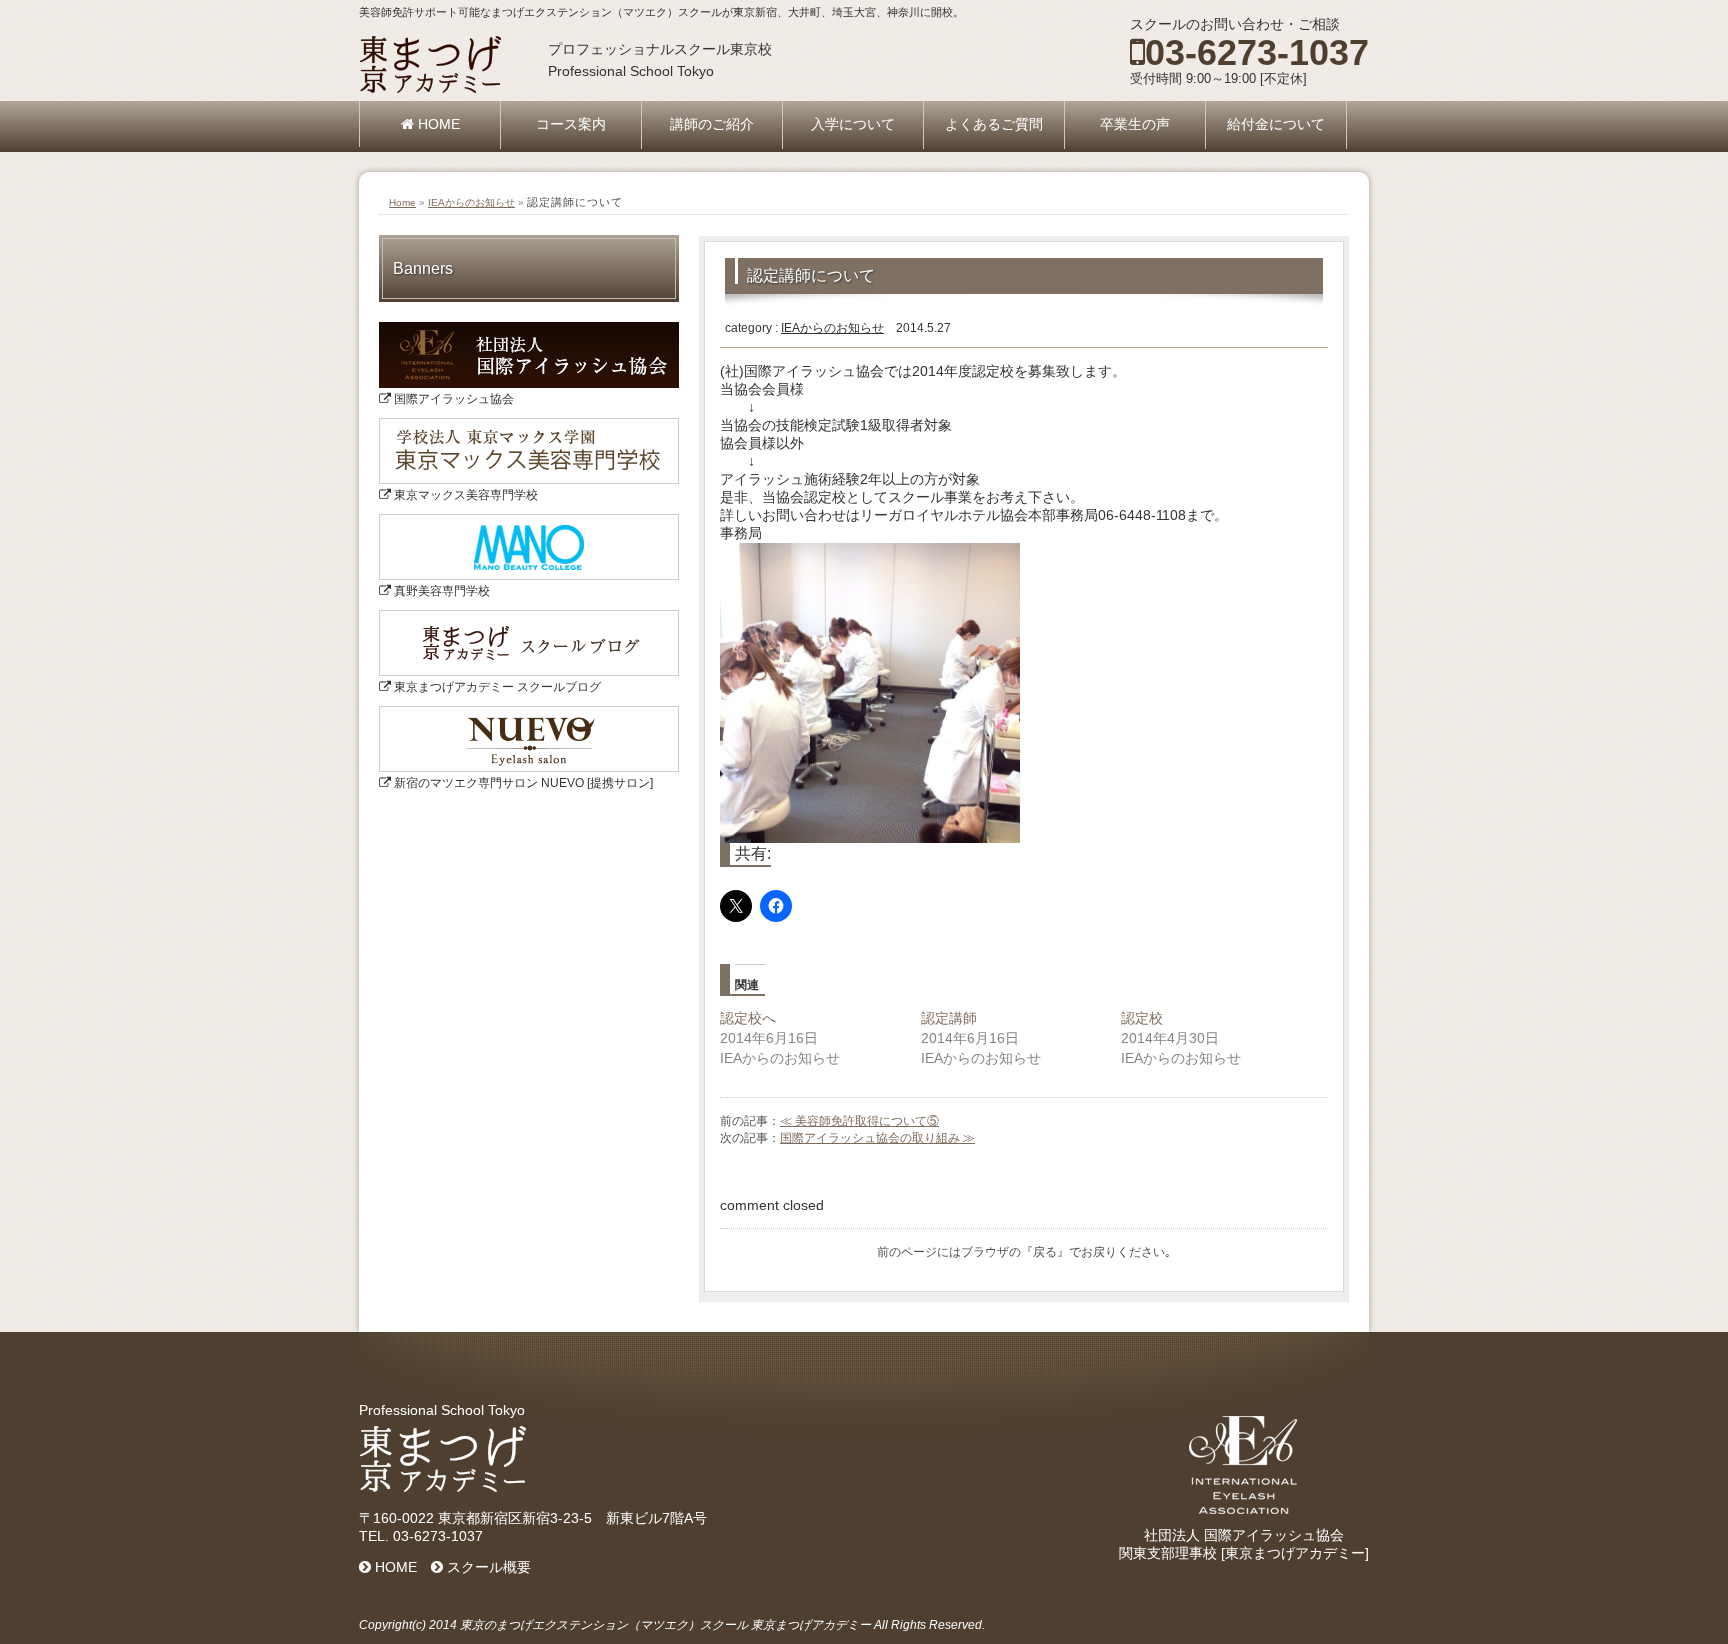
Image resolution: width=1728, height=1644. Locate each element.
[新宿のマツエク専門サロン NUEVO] (529, 713)
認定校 (1142, 1018)
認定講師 (949, 1018)
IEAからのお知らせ (471, 202)
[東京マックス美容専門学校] (529, 425)
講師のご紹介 (712, 124)
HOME (437, 124)
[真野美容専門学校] (529, 521)
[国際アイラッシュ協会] (529, 329)
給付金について (1276, 124)
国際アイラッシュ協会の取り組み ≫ (877, 1138)
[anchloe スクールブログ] (529, 617)
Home (402, 202)
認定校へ (748, 1018)
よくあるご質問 (994, 124)
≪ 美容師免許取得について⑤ (859, 1121)
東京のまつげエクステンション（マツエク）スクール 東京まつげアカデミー (665, 1625)
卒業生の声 (1135, 124)
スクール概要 (487, 1567)
